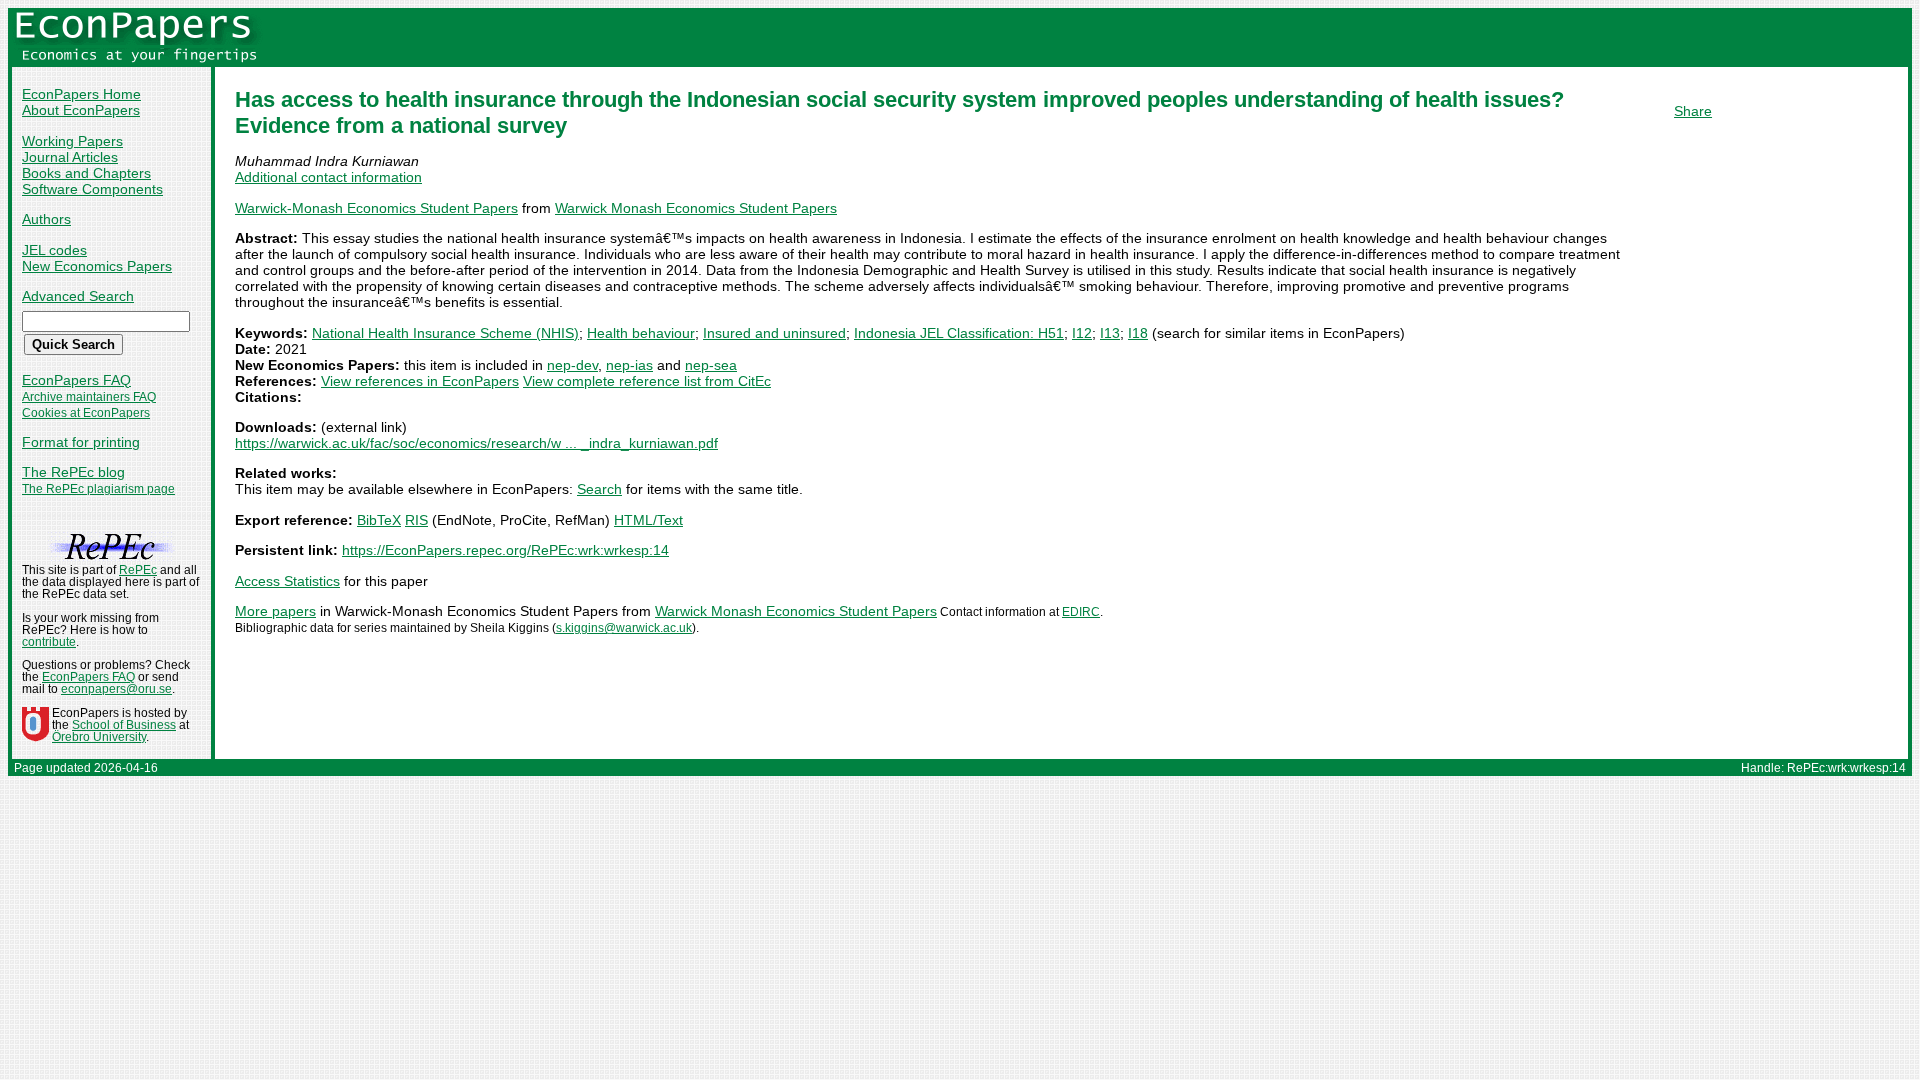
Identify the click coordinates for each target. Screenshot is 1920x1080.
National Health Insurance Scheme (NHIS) (445, 333)
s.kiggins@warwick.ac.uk (624, 628)
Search (599, 489)
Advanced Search (78, 296)
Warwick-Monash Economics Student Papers (376, 208)
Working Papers (72, 141)
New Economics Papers (97, 266)
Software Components (92, 189)
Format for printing (81, 442)
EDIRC (1081, 612)
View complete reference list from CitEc (647, 381)
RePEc (138, 570)
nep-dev (572, 365)
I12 (1082, 333)
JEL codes (54, 250)
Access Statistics (287, 581)
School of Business (124, 725)
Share (1693, 111)
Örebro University (99, 737)
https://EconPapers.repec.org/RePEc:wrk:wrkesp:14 (505, 550)
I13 (1110, 333)
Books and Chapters (86, 173)
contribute (49, 642)
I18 (1138, 333)
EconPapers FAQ (76, 380)
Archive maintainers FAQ (89, 397)
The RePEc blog (73, 472)
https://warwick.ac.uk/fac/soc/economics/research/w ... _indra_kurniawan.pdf (476, 443)
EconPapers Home (81, 94)
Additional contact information (328, 177)
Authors (46, 219)
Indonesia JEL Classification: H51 (959, 333)
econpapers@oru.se (116, 689)
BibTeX (379, 520)
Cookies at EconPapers (86, 413)
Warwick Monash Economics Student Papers (696, 208)
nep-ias (629, 365)
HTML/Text (648, 520)
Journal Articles (70, 157)
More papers (275, 611)
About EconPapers (81, 110)
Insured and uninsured (774, 333)
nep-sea (711, 365)
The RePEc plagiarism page (98, 489)
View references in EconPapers (420, 381)
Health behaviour (641, 333)
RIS (416, 520)
